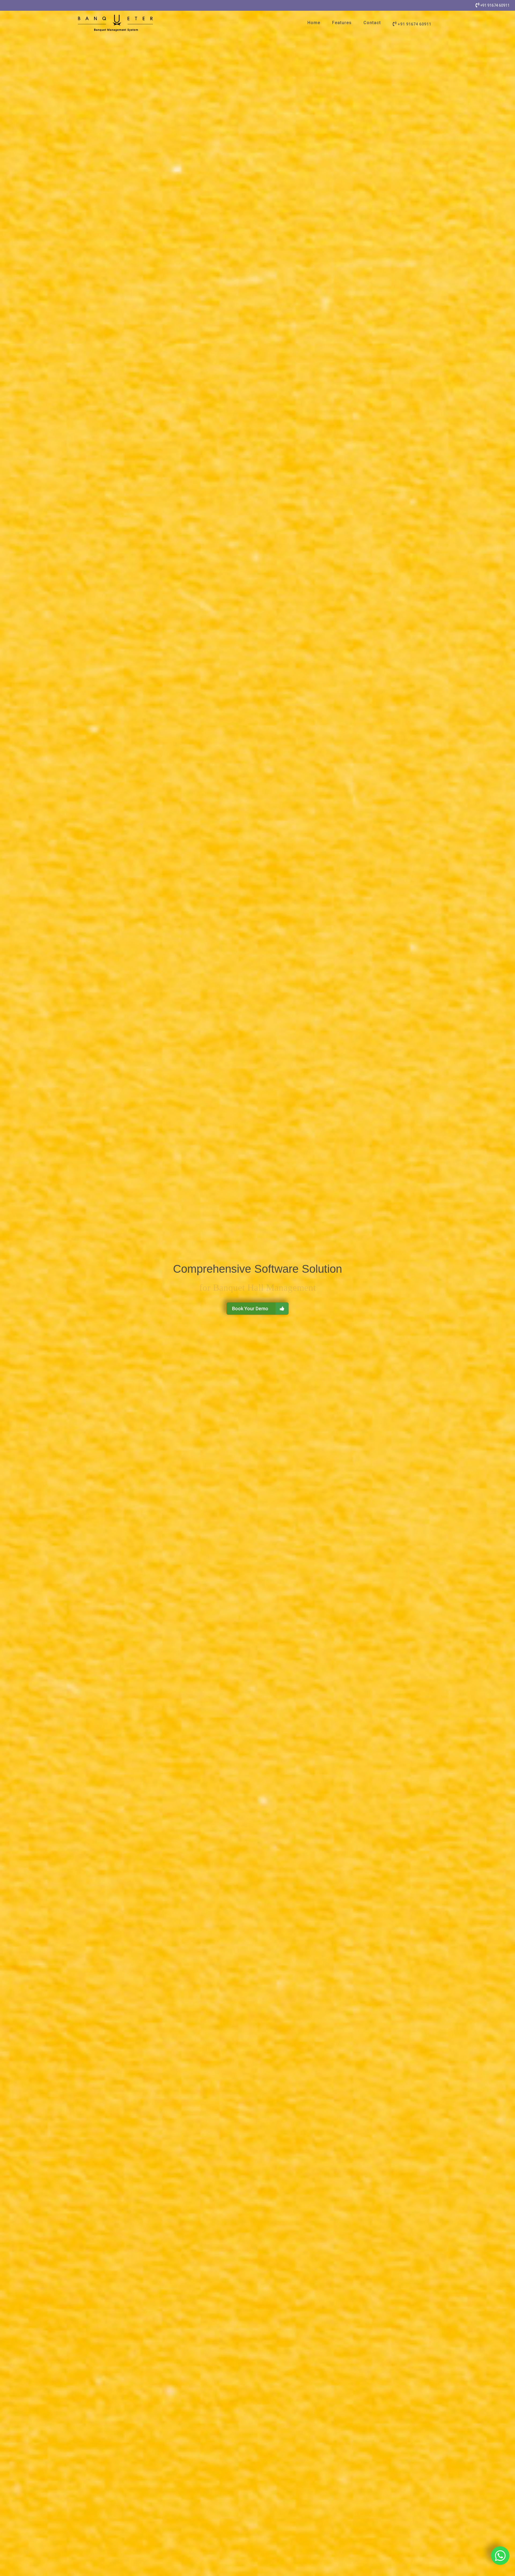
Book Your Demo (250, 1309)
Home (314, 23)
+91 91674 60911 (494, 5)
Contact (372, 23)
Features (342, 23)
